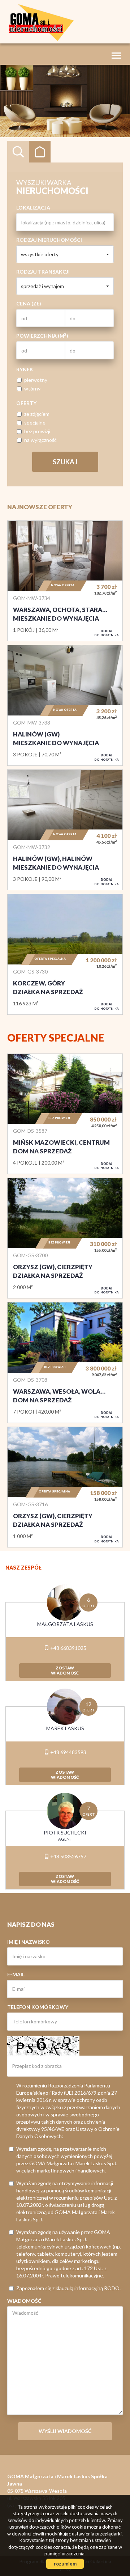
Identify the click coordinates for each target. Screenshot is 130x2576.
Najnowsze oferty (40, 507)
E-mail (16, 1974)
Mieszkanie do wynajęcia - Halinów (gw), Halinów (65, 830)
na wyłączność (40, 440)
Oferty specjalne (56, 1038)
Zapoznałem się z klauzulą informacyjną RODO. (68, 2288)
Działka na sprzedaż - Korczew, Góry (65, 954)
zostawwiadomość (65, 1670)
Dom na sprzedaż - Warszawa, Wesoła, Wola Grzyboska (65, 1363)
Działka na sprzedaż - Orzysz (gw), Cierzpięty (65, 1238)
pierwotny (36, 380)
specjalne (35, 423)
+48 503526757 (68, 1856)
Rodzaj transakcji (43, 272)
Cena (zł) (29, 303)
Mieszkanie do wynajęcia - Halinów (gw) (65, 705)
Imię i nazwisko (29, 1942)
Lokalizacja (33, 208)
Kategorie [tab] (40, 152)
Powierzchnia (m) (42, 335)
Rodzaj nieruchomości (49, 240)
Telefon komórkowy (38, 2007)
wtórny (32, 388)
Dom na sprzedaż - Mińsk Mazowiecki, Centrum (65, 1114)
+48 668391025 (68, 1648)
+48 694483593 (68, 1752)
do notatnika (107, 633)
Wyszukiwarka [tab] (18, 152)
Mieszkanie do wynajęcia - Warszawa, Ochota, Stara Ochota (65, 581)
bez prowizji (37, 431)
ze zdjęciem (37, 414)
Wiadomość (24, 2301)
